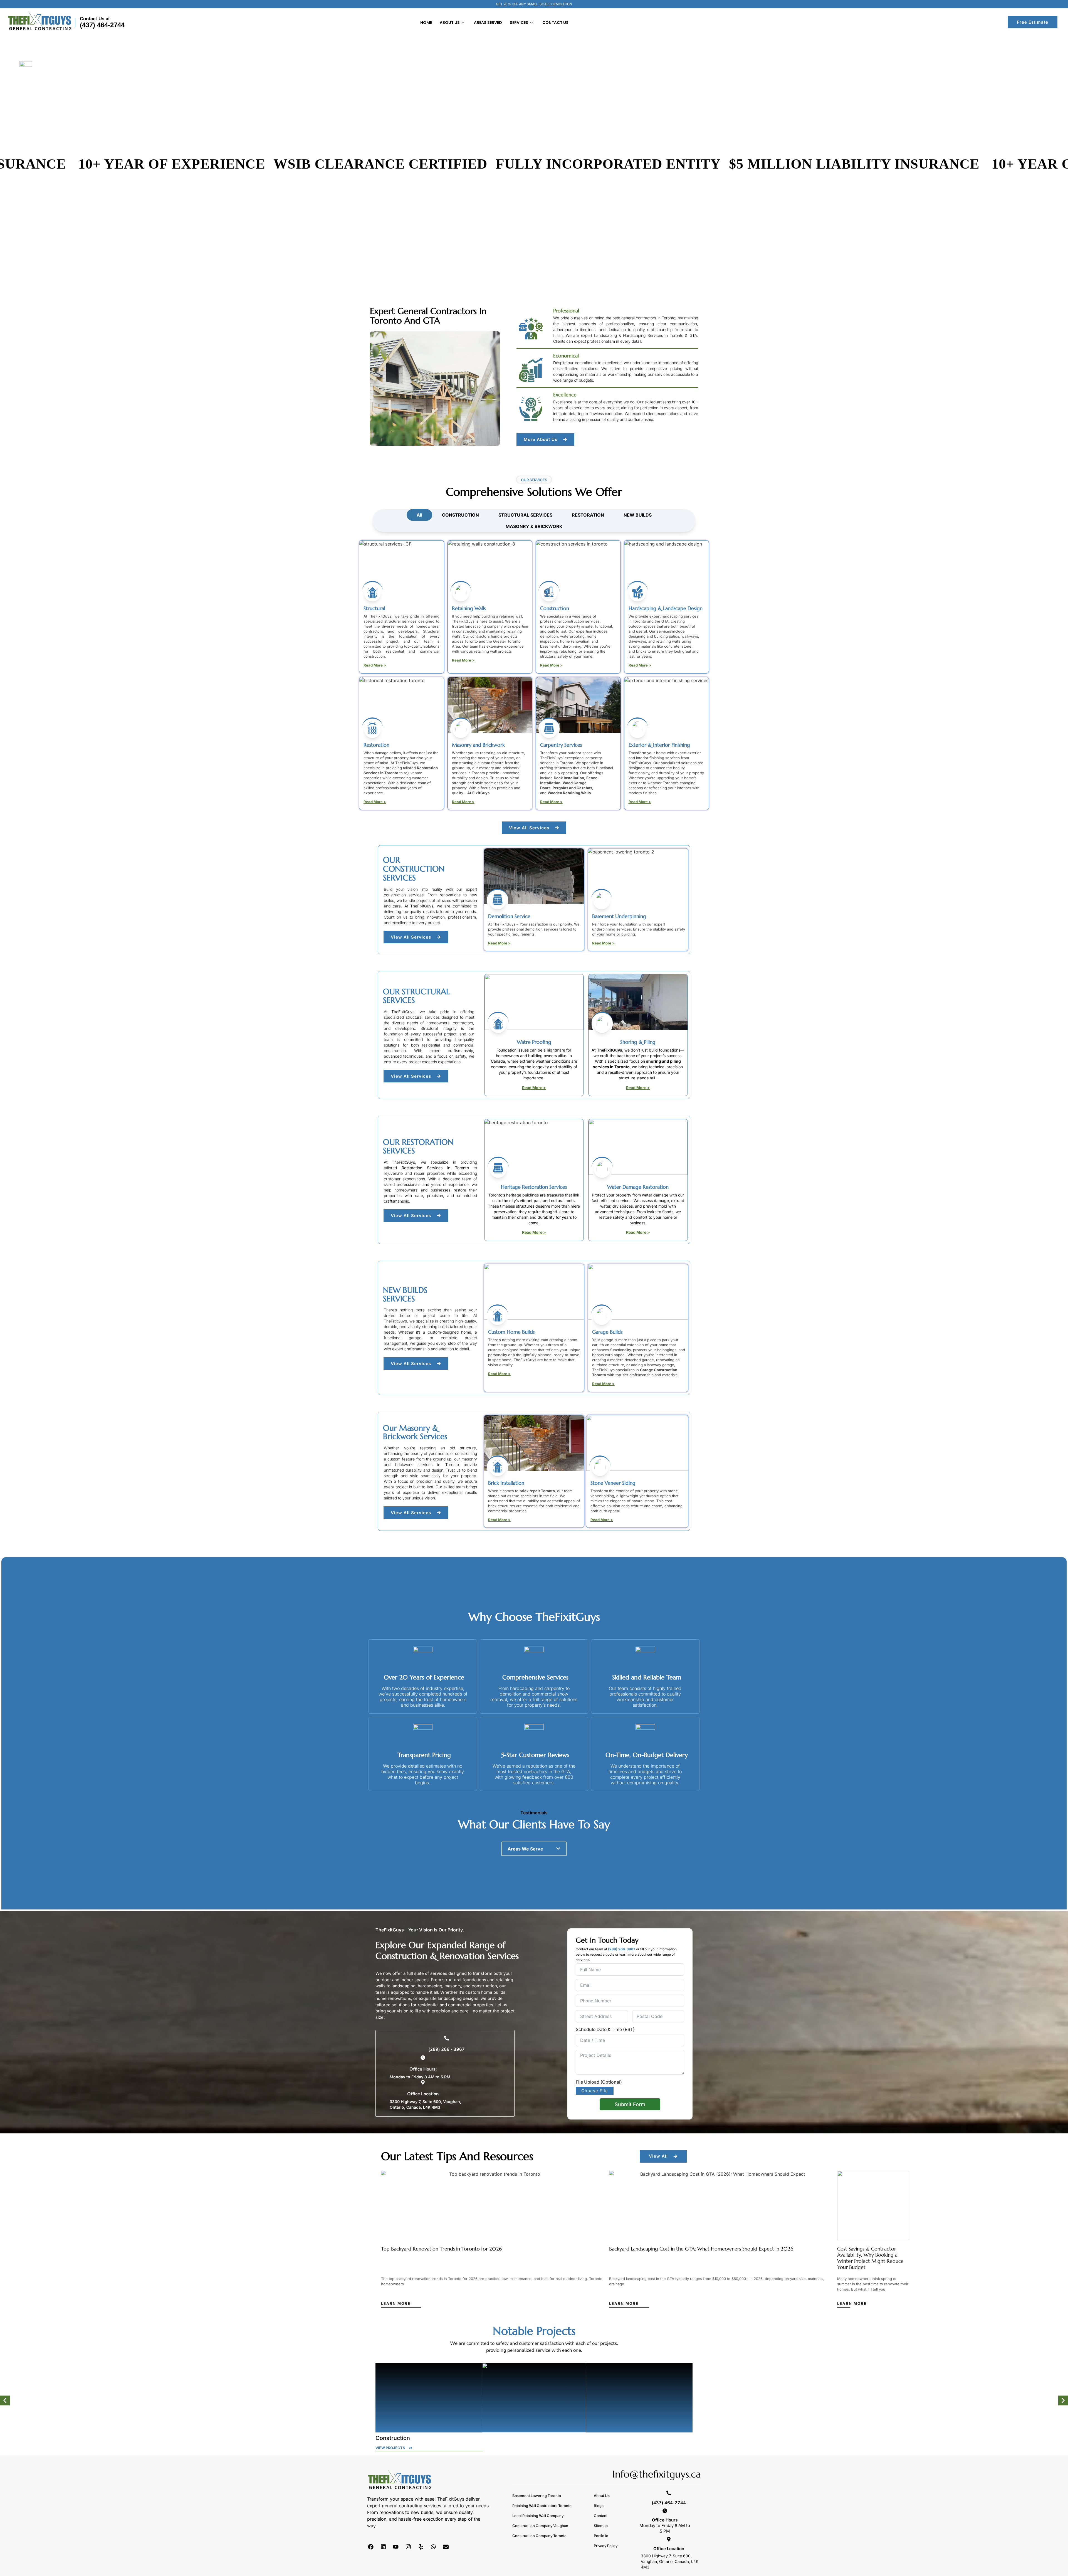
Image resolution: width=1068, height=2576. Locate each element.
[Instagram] (408, 2547)
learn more (396, 2303)
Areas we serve (525, 1849)
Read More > (375, 665)
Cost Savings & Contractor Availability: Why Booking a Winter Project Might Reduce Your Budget (870, 2258)
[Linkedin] (383, 2547)
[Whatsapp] (433, 2547)
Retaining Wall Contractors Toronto (542, 2506)
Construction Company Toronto (539, 2536)
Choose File (595, 2091)
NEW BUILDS (638, 515)
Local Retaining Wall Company (538, 2516)
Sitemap (601, 2526)
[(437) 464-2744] (669, 2493)
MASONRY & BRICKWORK (534, 526)
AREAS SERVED (488, 23)
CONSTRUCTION (460, 515)
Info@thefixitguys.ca (657, 2474)
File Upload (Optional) (599, 2082)
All (419, 515)
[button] (534, 1849)
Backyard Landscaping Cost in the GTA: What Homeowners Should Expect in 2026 (701, 2249)
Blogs (599, 2506)
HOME (426, 23)
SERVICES (519, 23)
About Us (602, 2496)
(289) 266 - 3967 (447, 2049)
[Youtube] (396, 2547)
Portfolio (601, 2536)
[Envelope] (446, 2547)
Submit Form (630, 2104)
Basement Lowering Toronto (537, 2496)
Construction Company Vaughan (540, 2526)
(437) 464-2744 (102, 25)
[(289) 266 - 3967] (447, 2038)
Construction (393, 2438)
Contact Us (555, 23)
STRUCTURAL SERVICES (525, 515)
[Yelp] (421, 2547)
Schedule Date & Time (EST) (605, 2029)
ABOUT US (450, 23)
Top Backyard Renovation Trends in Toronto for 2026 (441, 2249)
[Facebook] (371, 2547)
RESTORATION (588, 515)
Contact (601, 2516)
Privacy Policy (606, 2546)
